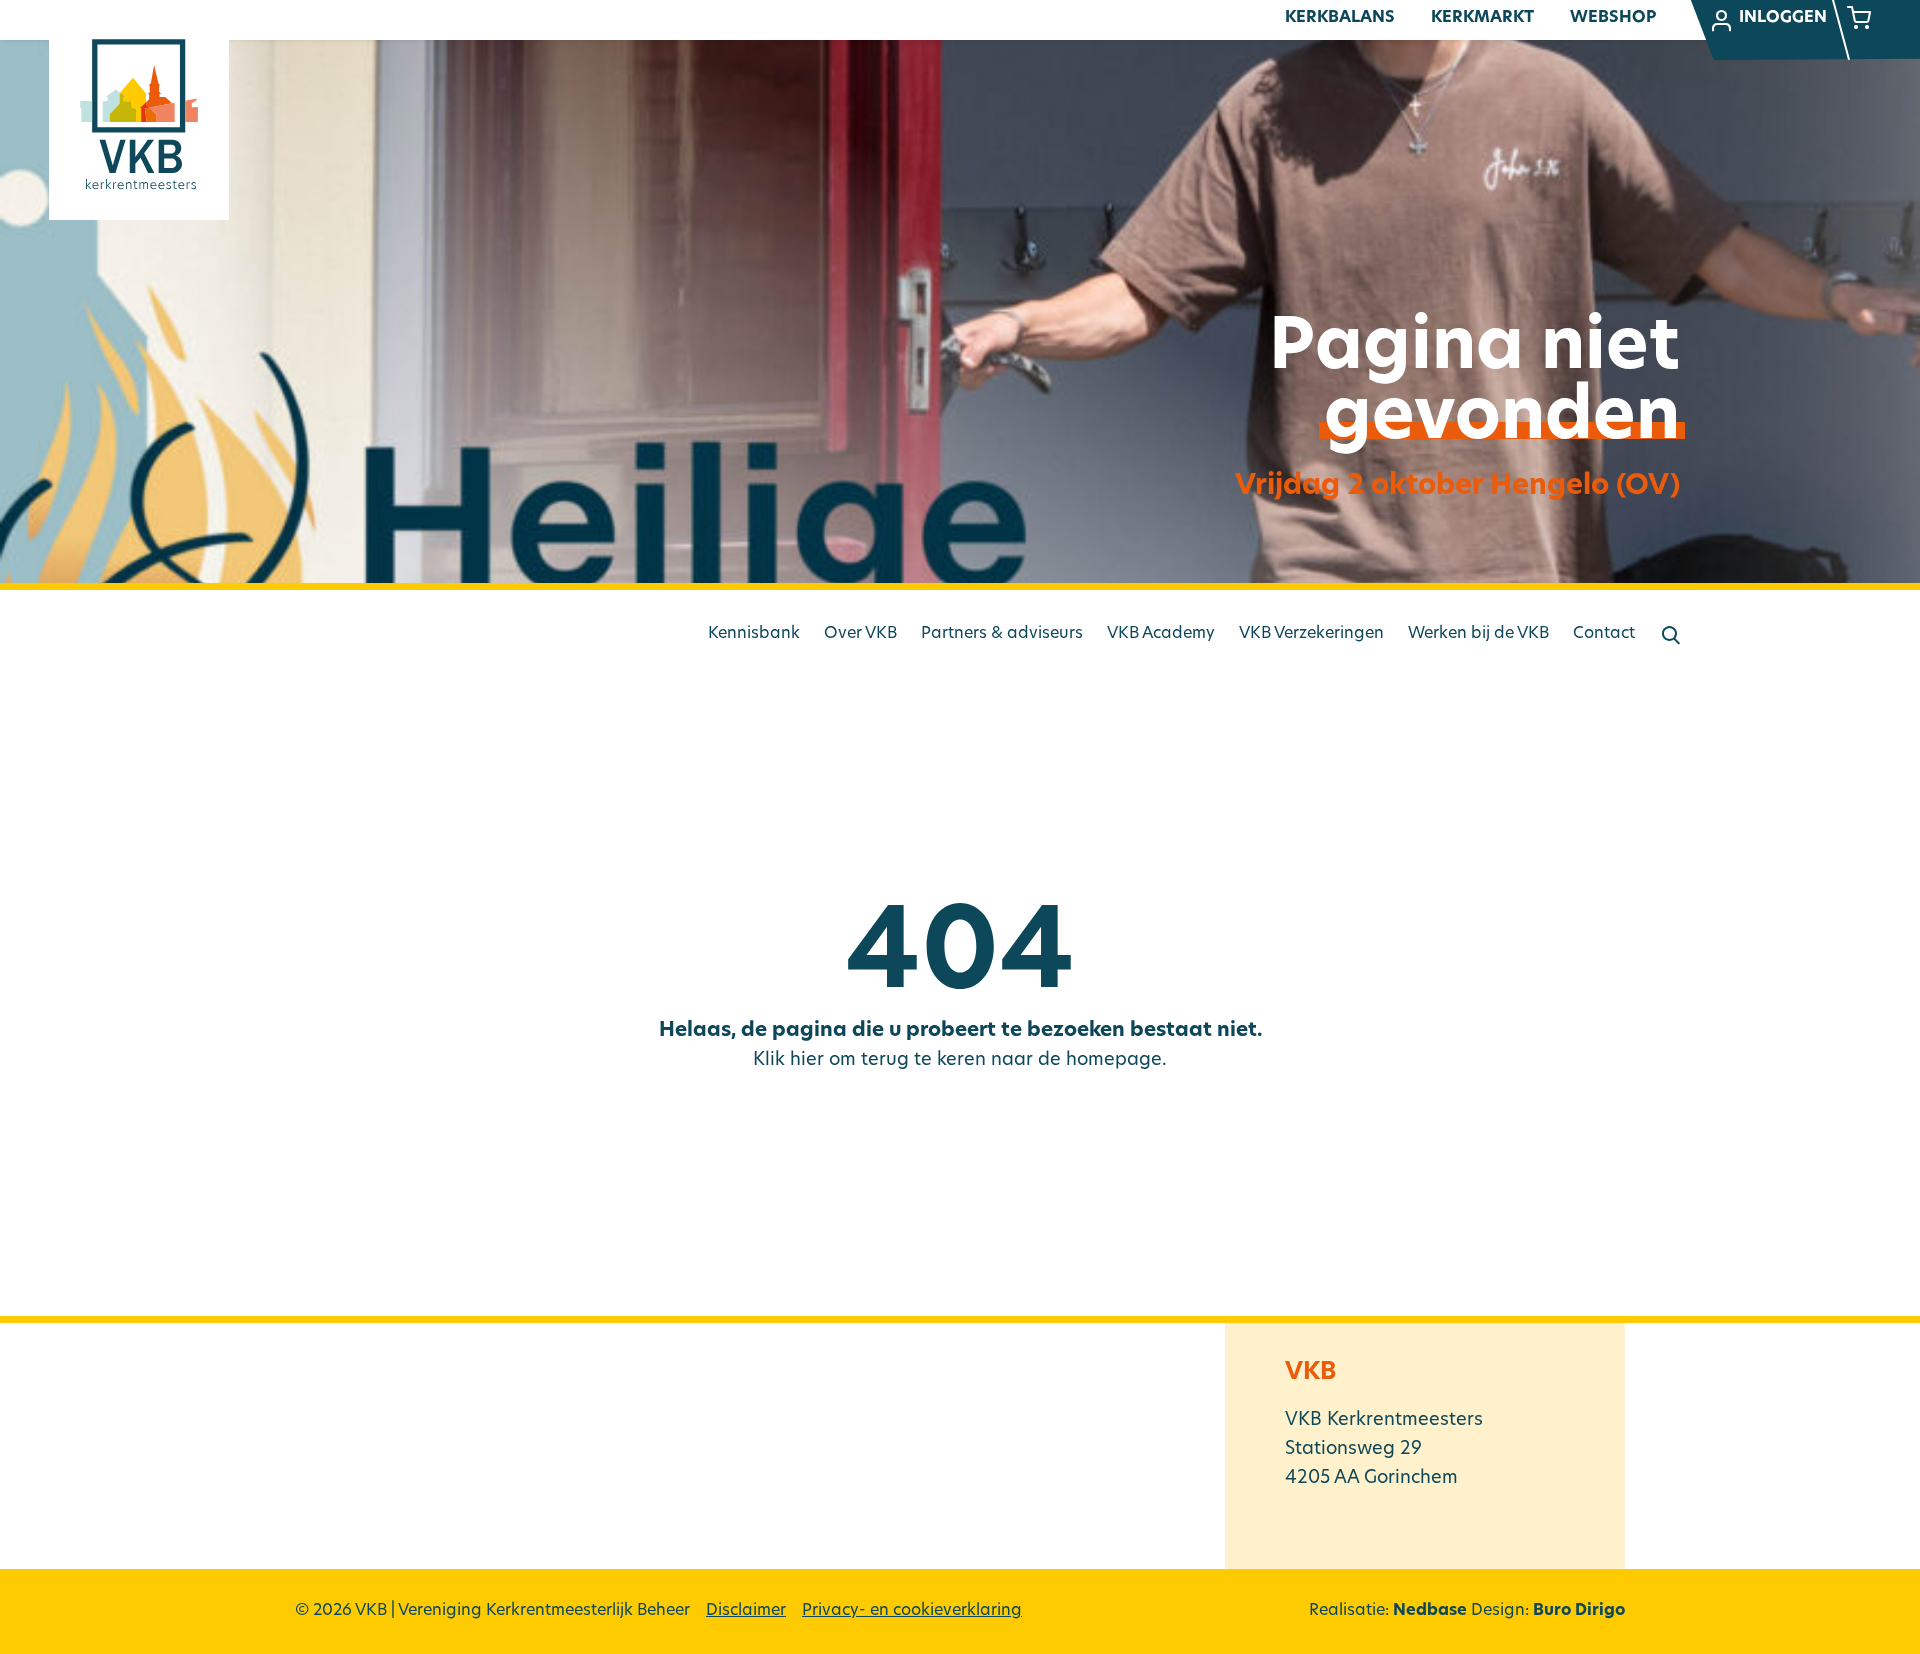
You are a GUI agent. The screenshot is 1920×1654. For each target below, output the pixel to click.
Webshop (1613, 18)
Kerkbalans (1340, 18)
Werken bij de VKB (1478, 634)
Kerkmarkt (1482, 18)
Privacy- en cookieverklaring (912, 1611)
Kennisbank (754, 634)
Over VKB (860, 634)
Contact (1604, 634)
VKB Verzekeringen (1311, 634)
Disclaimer (746, 1611)
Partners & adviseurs (1002, 634)
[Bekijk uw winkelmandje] (1859, 20)
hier (807, 1061)
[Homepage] (139, 114)
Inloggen (1783, 18)
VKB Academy (1161, 634)
